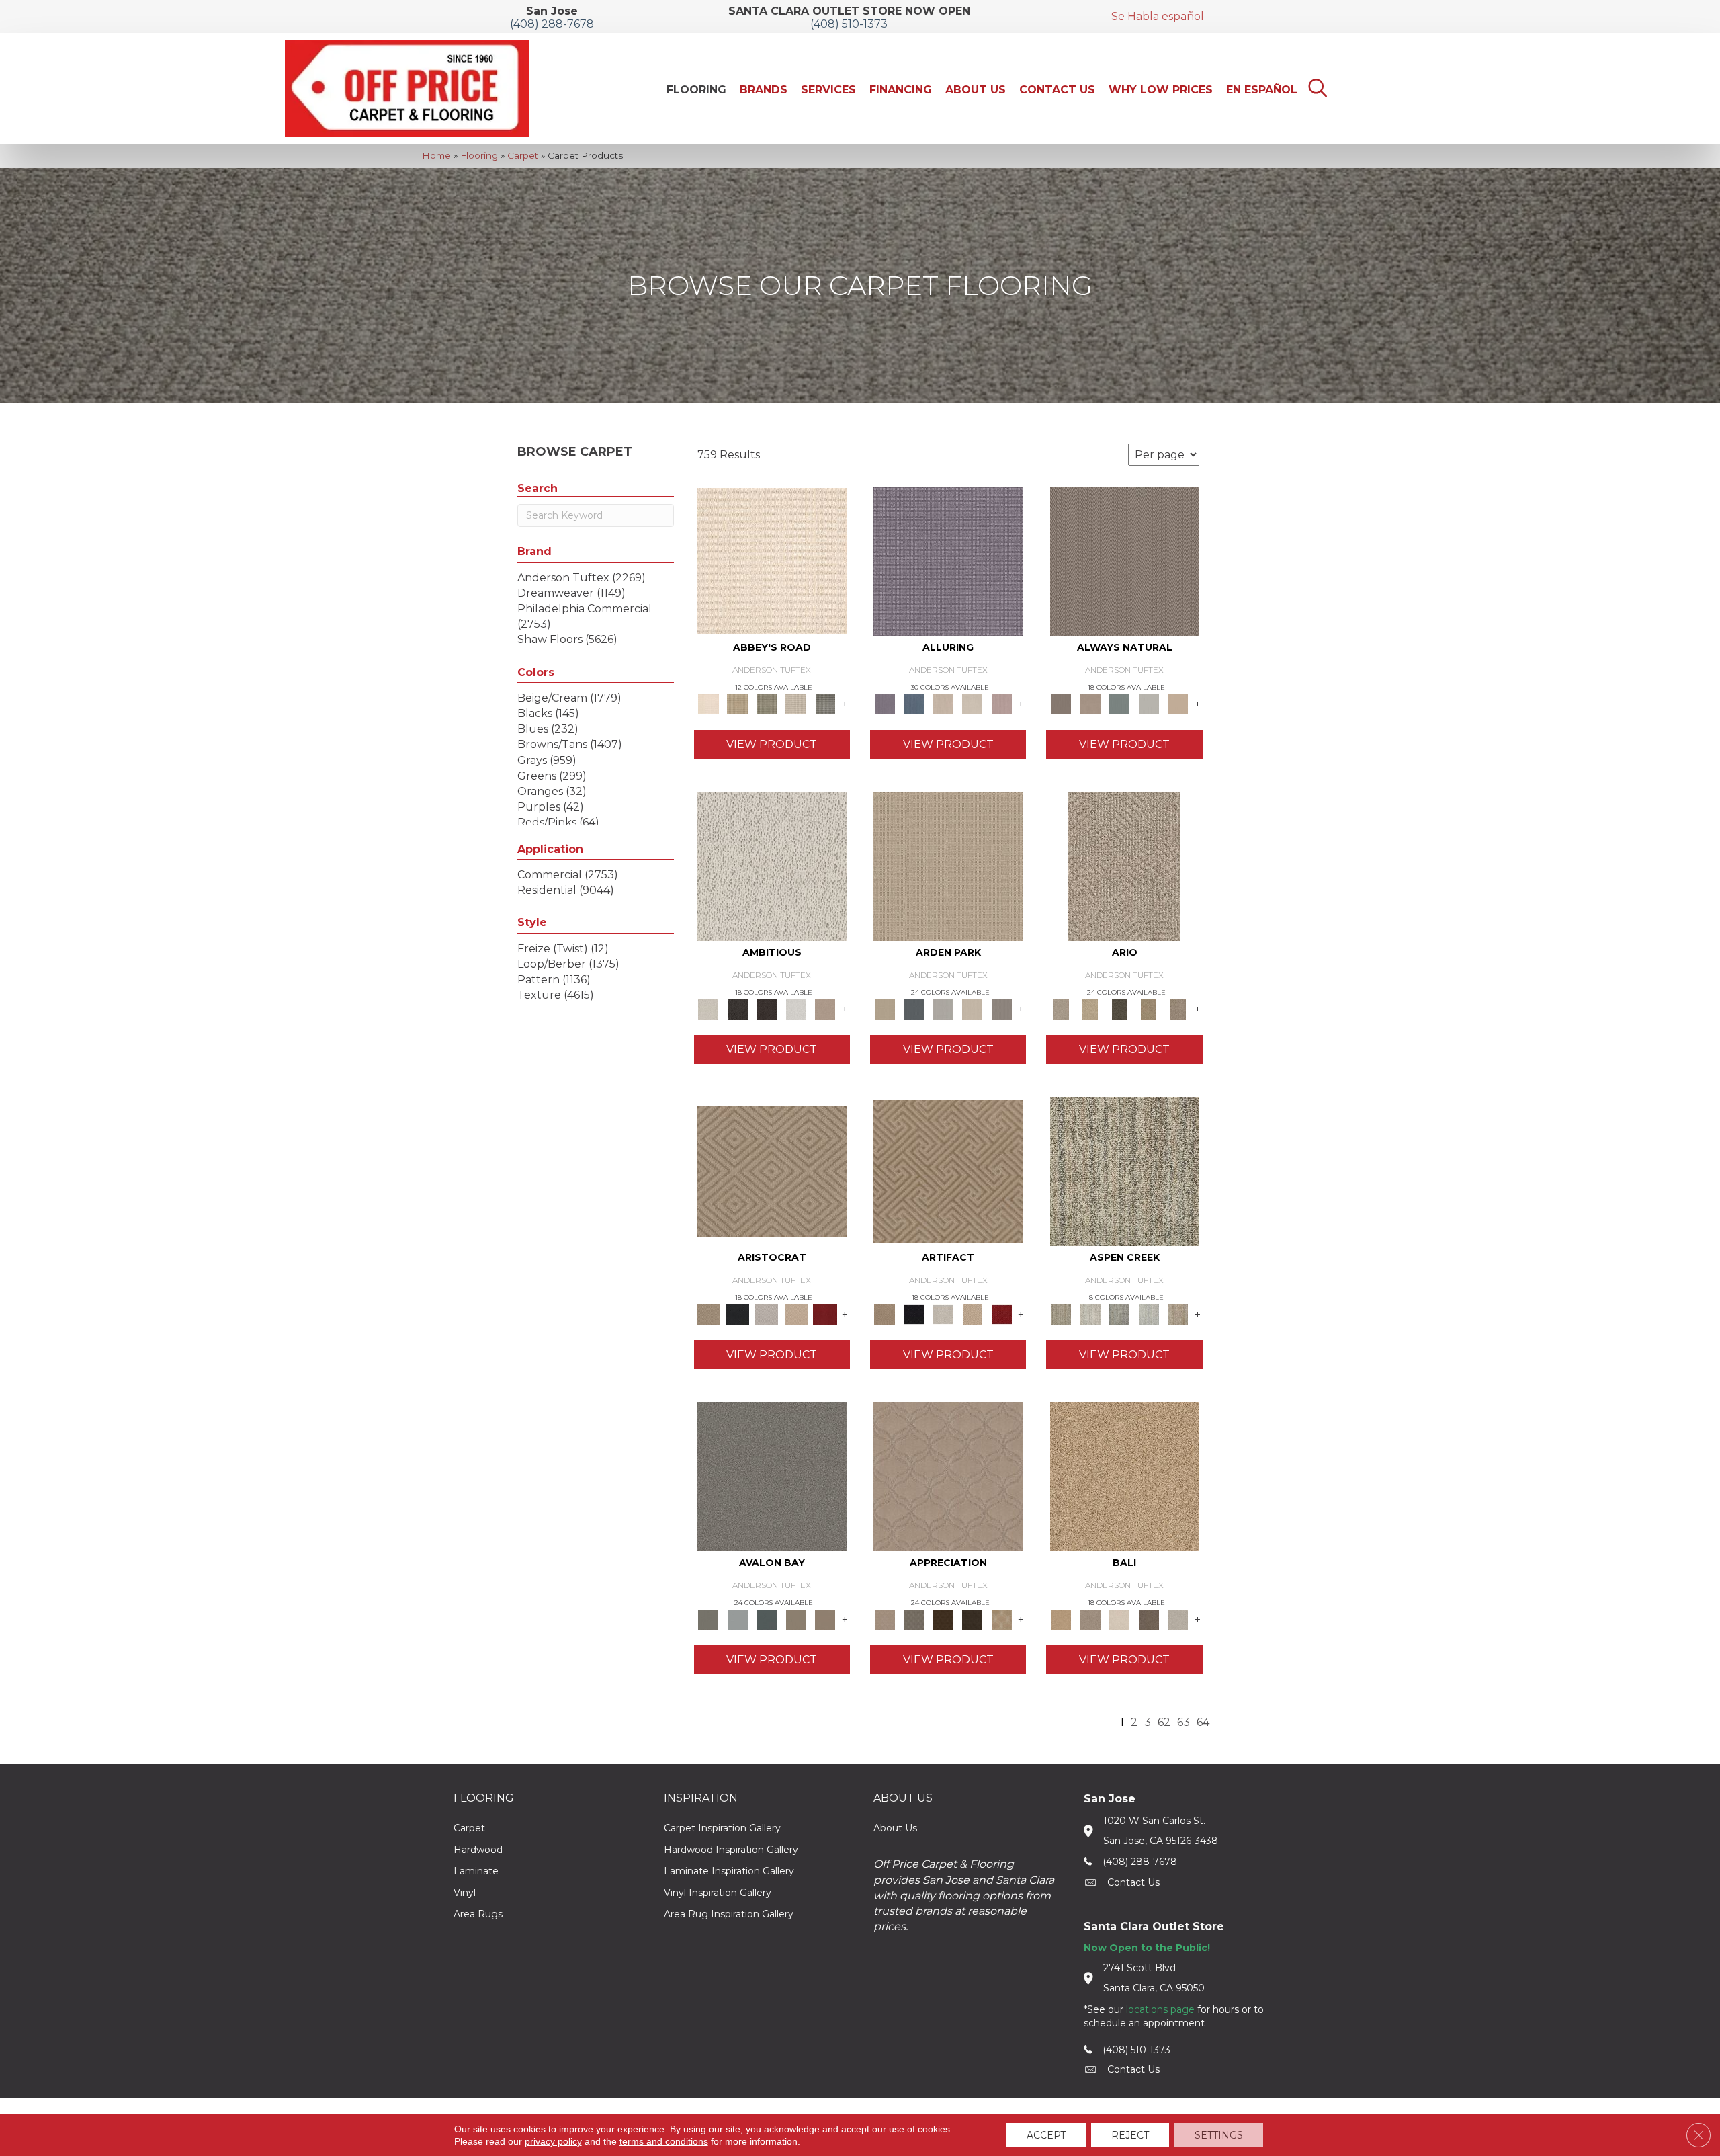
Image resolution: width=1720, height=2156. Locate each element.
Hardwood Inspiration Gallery (731, 1850)
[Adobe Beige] (1124, 866)
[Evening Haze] (1002, 1008)
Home (436, 155)
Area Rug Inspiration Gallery (729, 1914)
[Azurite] (913, 703)
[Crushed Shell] (1178, 1618)
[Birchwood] (772, 1171)
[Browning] (972, 1618)
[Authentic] (948, 866)
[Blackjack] (737, 1313)
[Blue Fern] (1119, 703)
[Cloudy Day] (943, 1008)
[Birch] (1119, 1618)
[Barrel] (1125, 561)
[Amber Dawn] (1125, 1476)
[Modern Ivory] (1090, 1313)
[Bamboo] (737, 703)
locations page (1160, 2009)
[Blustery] (1149, 703)
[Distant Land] (825, 1618)
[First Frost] (796, 1008)
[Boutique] (1178, 703)
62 (1164, 1722)
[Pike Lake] (1119, 1313)
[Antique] (1090, 1008)
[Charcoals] (737, 1008)
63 (1184, 1722)
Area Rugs (478, 1914)
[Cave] (1149, 1618)
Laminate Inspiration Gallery (729, 1871)
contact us (1133, 1882)
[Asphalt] (772, 1476)
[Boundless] (767, 703)
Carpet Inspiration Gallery (722, 1828)
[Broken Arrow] (1178, 1008)
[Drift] (972, 1008)
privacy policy (553, 2141)
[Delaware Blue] (825, 703)
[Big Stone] (1090, 1618)
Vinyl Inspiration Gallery (718, 1893)
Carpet (523, 155)
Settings (1219, 2135)
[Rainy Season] (1149, 1313)
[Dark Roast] (767, 1008)
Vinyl (465, 1893)
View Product (772, 744)
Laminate (476, 1871)
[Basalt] (943, 703)
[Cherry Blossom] (825, 1313)
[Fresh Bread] (825, 1008)
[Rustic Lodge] (1178, 1313)
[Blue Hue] (913, 1008)
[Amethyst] (948, 561)
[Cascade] (767, 1313)
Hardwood (478, 1850)
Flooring (479, 155)
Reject (1130, 2135)
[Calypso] (737, 1618)
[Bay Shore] (1149, 1008)
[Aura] (772, 561)
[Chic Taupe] (796, 703)
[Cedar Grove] (1125, 1171)
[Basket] (1090, 703)
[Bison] (943, 1618)
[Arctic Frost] (913, 1618)
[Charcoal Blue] (767, 1618)
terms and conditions (664, 2141)
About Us (895, 1828)
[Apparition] (1119, 1008)
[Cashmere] (796, 1313)
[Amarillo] (948, 1476)
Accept (1046, 2135)
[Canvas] (772, 866)
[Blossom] (1002, 703)
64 (1203, 1722)
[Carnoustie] (1002, 1618)
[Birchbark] (972, 703)
